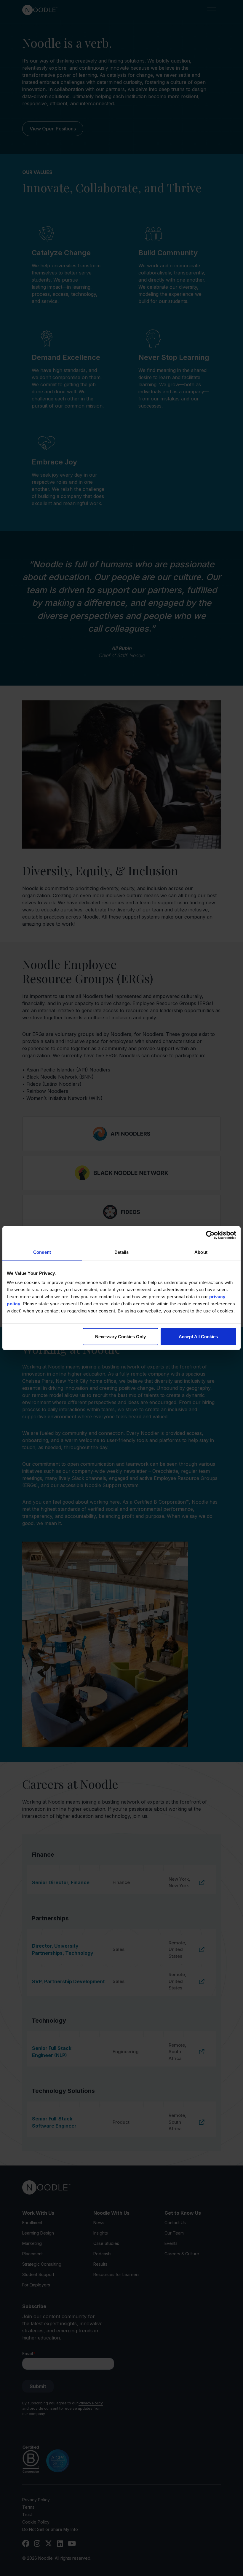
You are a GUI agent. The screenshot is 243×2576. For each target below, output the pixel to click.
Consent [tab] (42, 1252)
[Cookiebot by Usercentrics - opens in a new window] (210, 1235)
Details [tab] (122, 1252)
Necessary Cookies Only (120, 1337)
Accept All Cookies (198, 1337)
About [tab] (201, 1252)
